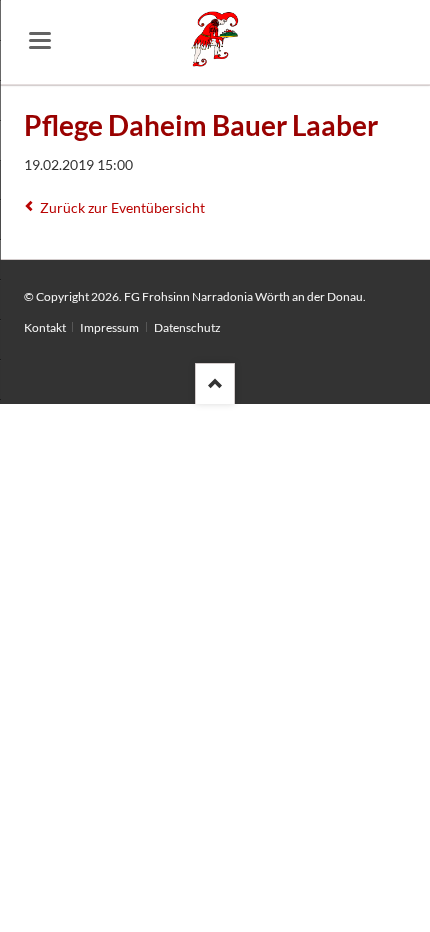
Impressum (109, 327)
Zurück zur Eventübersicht (122, 207)
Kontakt (45, 327)
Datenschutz (187, 327)
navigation (40, 40)
